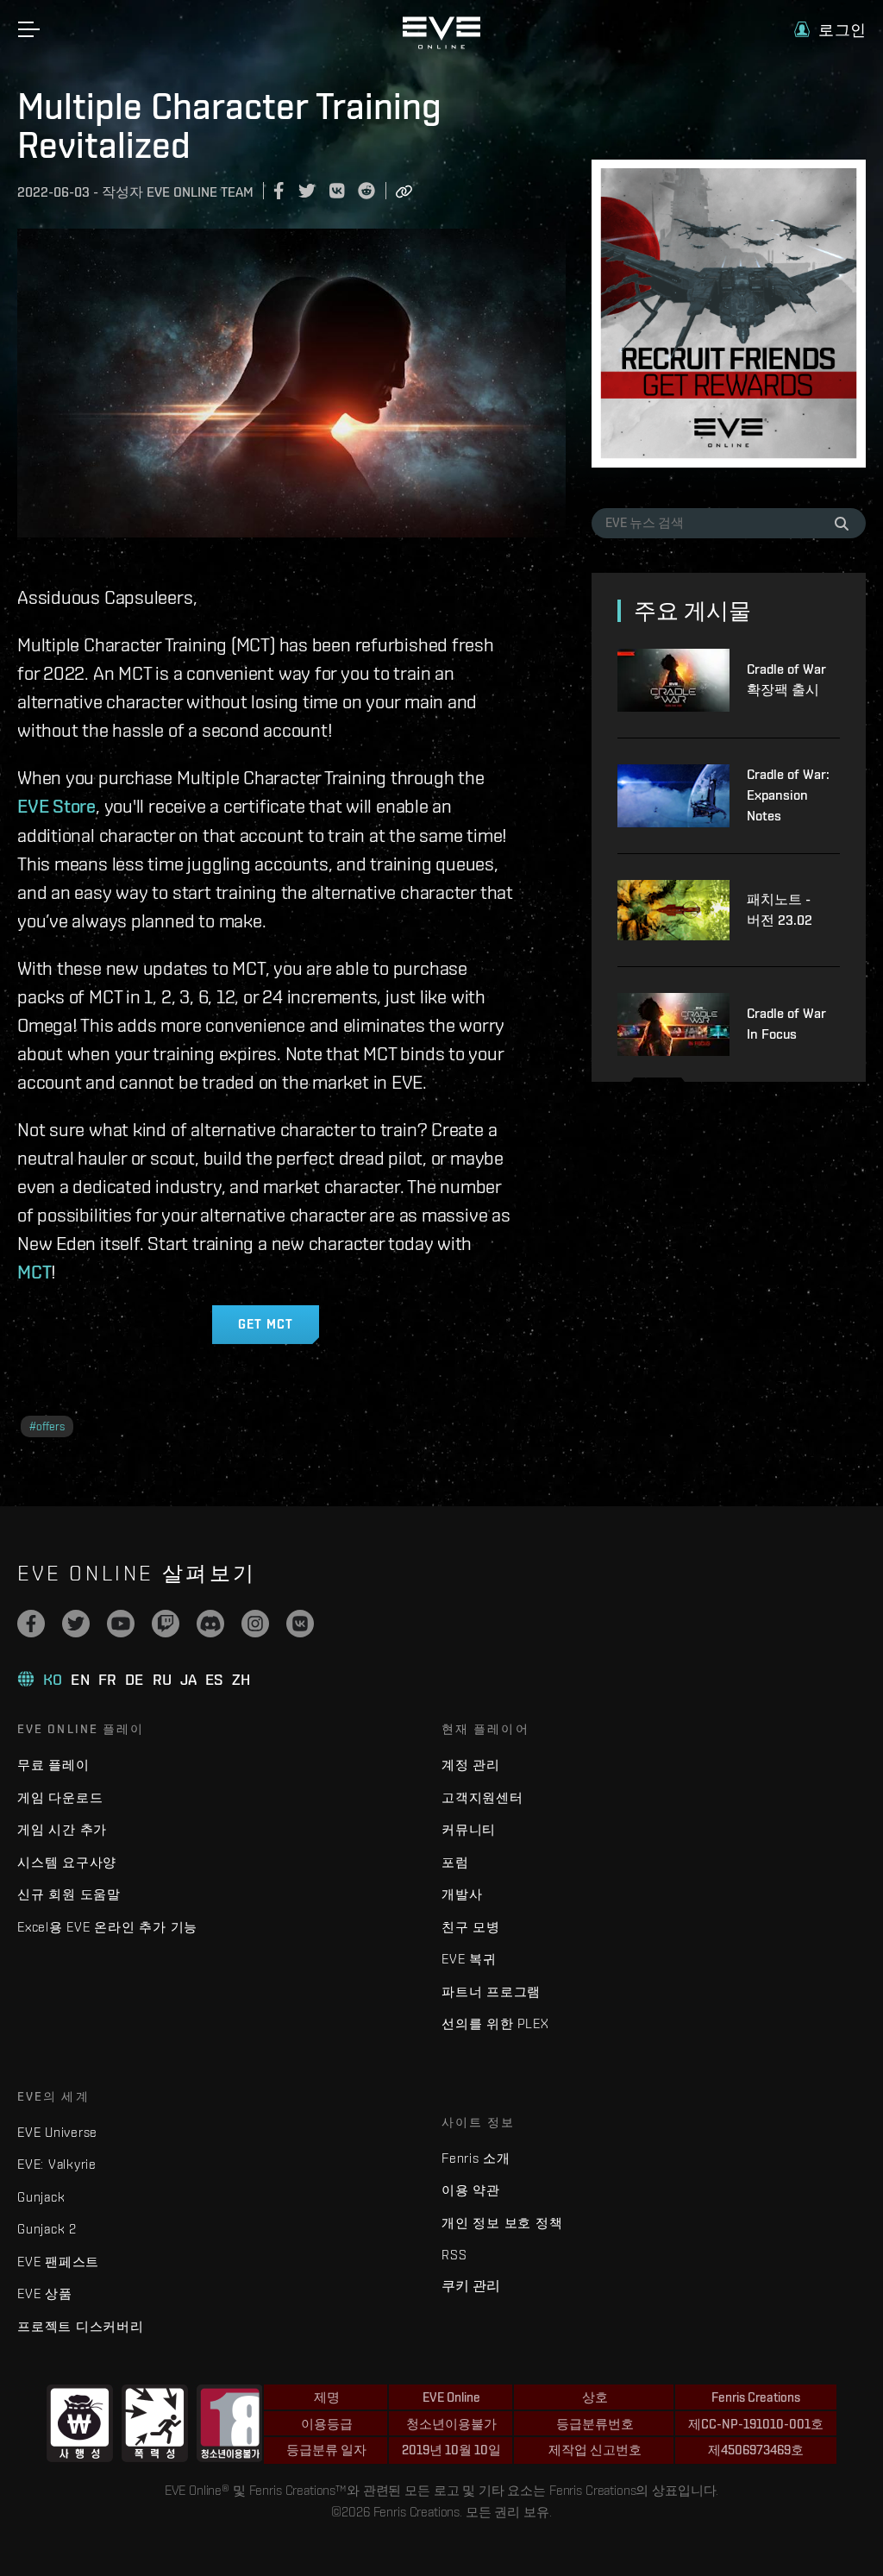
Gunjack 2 (47, 2229)
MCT (34, 1272)
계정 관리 (471, 1765)
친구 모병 (471, 1927)
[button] (830, 30)
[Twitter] (76, 1624)
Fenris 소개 (476, 2158)
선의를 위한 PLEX (495, 2023)
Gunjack (41, 2197)
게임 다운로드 (60, 1797)
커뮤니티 (469, 1829)
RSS (454, 2255)
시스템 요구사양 (67, 1862)
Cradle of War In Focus (786, 1024)
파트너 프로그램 (491, 1992)
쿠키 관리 (471, 2285)
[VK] (300, 1624)
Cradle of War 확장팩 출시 (786, 679)
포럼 (455, 1862)
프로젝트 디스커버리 (81, 2326)
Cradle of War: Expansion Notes (788, 795)
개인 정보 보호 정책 (502, 2223)
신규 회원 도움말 (69, 1894)
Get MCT (266, 1324)
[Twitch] (166, 1624)
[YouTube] (121, 1624)
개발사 (462, 1894)
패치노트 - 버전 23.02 (780, 910)
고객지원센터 (482, 1797)
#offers (47, 1426)
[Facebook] (31, 1624)
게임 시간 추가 (62, 1829)
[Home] (441, 45)
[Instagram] (255, 1624)
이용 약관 (471, 2190)
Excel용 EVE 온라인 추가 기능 (107, 1927)
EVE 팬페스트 (58, 2262)
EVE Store (56, 806)
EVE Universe (57, 2132)
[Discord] (210, 1624)
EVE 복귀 (469, 1959)
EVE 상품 (45, 2293)
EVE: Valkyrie (57, 2164)
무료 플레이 (53, 1765)
